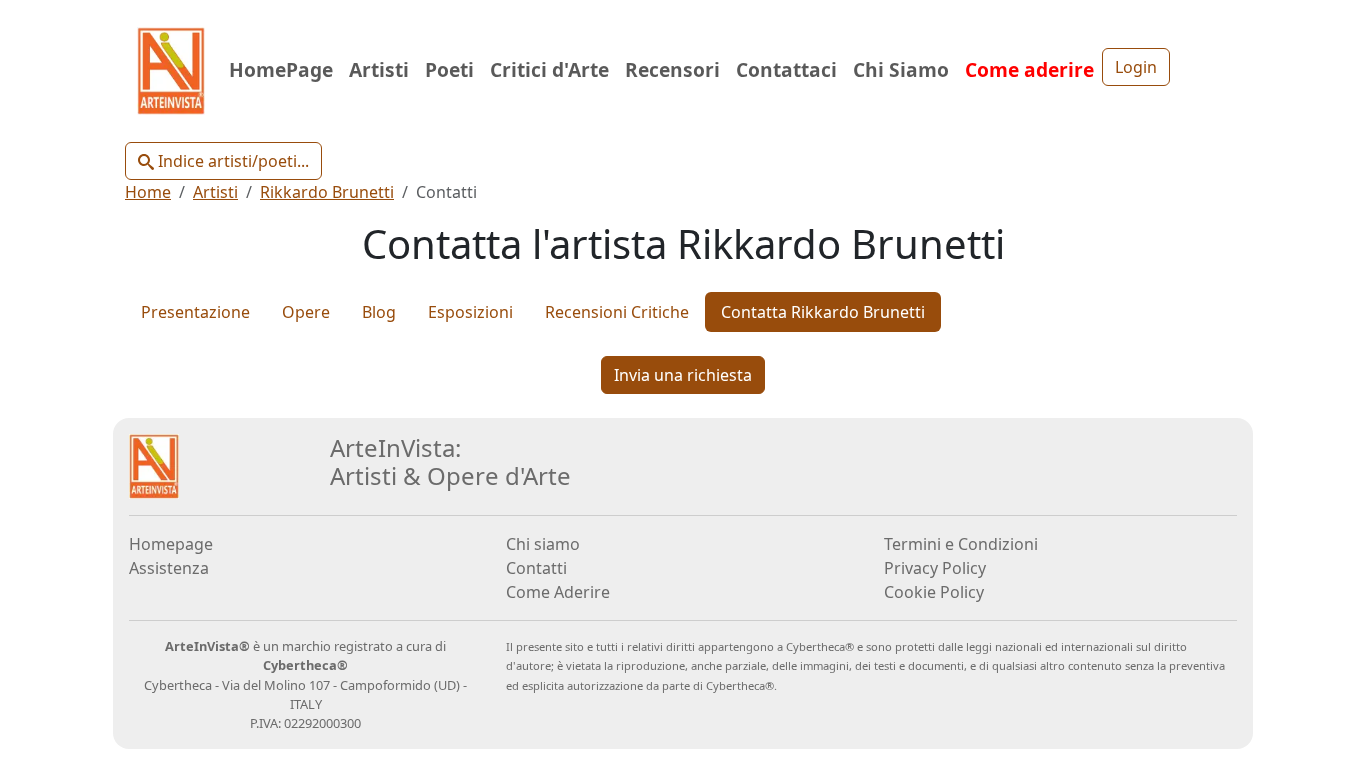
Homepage (171, 544)
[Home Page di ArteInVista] (154, 464)
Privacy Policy (935, 568)
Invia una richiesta (683, 375)
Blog (379, 312)
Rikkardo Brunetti (327, 192)
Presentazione (195, 312)
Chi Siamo (901, 69)
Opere (306, 312)
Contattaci (786, 69)
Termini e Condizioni (961, 544)
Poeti (449, 69)
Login (1136, 67)
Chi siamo (543, 544)
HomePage (281, 69)
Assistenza (169, 568)
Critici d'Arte (549, 69)
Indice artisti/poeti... (231, 161)
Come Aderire (558, 592)
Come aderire (1029, 69)
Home (148, 192)
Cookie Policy (934, 592)
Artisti (379, 69)
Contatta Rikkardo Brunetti (823, 312)
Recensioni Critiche (617, 312)
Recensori (672, 69)
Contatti (536, 568)
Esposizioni (470, 312)
